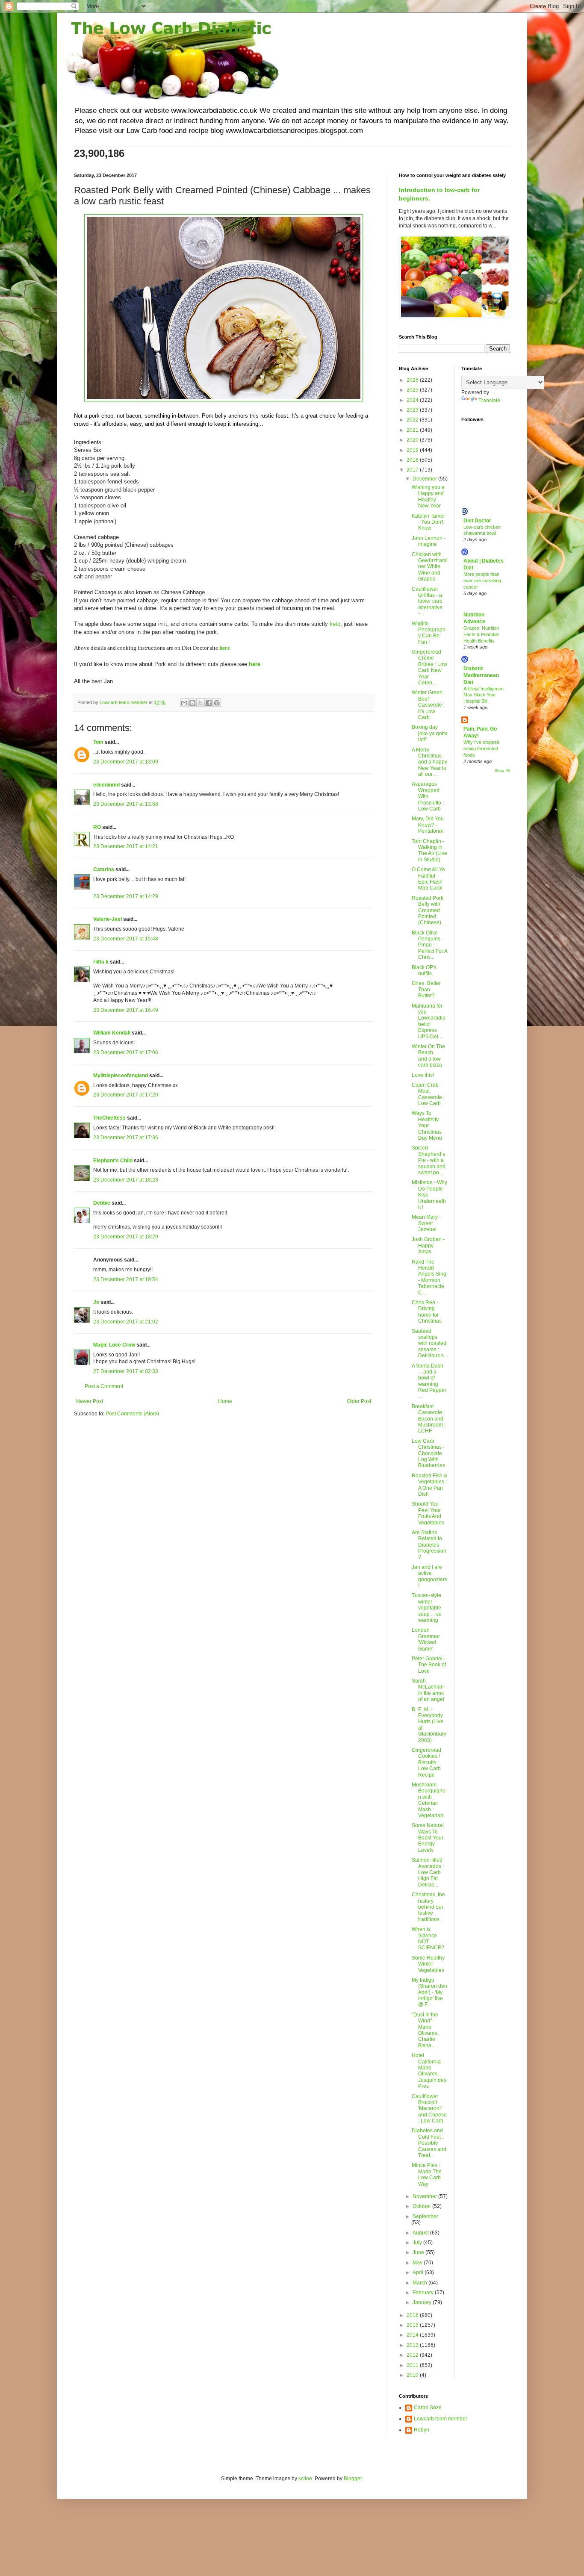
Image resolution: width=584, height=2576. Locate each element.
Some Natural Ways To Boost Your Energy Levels (428, 1838)
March (420, 2283)
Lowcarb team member (441, 2419)
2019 (413, 450)
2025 (413, 390)
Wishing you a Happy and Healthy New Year (428, 497)
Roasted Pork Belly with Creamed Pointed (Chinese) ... (429, 911)
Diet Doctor (477, 521)
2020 (413, 440)
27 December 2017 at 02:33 (126, 1371)
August (421, 2233)
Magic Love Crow (114, 1345)
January (423, 2302)
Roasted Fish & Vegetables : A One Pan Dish (429, 1485)
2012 (413, 2355)
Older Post (359, 1401)
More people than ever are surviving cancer (482, 581)
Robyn (422, 2430)
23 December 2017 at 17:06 (126, 1052)
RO (97, 827)
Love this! (423, 1075)
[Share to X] (201, 703)
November (425, 2196)
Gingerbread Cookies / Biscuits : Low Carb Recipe (426, 1763)
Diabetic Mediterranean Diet (481, 675)
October (422, 2206)
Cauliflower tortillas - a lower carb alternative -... (427, 601)
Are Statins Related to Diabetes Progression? (429, 1545)
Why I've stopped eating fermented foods (481, 749)
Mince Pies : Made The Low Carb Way (427, 2174)
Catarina (104, 869)
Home (225, 1401)
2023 (413, 410)
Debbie (102, 1203)
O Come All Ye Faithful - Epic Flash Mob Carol (428, 879)
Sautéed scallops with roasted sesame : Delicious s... (430, 1344)
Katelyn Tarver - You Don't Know (428, 522)
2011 (413, 2365)
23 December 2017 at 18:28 (126, 1180)
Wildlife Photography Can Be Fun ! (429, 633)
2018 (413, 460)
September (425, 2216)
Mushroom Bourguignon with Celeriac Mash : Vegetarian (429, 1800)
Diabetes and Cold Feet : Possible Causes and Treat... (429, 2143)
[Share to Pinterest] (217, 703)
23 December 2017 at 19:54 (126, 1279)
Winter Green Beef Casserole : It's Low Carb (428, 705)
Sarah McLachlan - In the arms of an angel (429, 1690)
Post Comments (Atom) (132, 1414)
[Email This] (184, 703)
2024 (413, 400)
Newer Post (90, 1401)
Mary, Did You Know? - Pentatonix (428, 825)
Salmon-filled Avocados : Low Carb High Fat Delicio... (428, 1872)
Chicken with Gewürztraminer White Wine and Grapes (430, 567)
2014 (413, 2335)
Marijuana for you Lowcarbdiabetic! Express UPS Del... (429, 1021)
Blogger (353, 2479)
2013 (413, 2345)
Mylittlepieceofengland (121, 1076)
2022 (413, 420)
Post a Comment (104, 1386)
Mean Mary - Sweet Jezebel (426, 1223)
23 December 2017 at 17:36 (126, 1138)
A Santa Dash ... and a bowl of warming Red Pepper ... (429, 1381)
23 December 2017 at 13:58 (126, 804)
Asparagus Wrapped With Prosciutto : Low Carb (428, 796)
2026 (413, 380)
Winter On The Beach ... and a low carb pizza (428, 1056)
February (424, 2293)
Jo (96, 1302)
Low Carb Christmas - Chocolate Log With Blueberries (428, 1453)
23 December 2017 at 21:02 (126, 1322)
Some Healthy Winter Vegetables (428, 1964)
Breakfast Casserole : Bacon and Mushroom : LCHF (429, 1419)
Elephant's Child (113, 1161)
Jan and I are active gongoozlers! (429, 1576)
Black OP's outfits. (424, 970)
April (419, 2272)
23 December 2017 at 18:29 (126, 1237)
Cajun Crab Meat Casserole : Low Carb (428, 1094)
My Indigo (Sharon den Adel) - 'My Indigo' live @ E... (429, 1992)
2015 (413, 2325)
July (418, 2243)
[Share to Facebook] (209, 703)
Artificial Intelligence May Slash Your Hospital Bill (484, 695)
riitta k (101, 962)
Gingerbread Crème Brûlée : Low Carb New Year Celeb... (429, 667)
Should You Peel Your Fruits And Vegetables (428, 1513)
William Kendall (112, 1033)
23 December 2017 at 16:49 (126, 1010)
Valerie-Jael (108, 919)
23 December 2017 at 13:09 (126, 762)
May (418, 2263)
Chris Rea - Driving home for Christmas (427, 1312)
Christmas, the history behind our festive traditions (428, 1907)
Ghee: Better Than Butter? (426, 989)
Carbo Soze (428, 2408)
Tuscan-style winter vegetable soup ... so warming (427, 1608)
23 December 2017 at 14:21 (126, 846)
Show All (502, 771)
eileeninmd (106, 785)
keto (335, 624)
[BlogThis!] (192, 703)
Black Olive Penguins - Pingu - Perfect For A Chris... (429, 945)
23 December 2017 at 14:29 (126, 896)
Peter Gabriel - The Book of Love (429, 1665)
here (225, 648)
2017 (413, 470)
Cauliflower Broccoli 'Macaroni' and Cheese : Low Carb (429, 2109)
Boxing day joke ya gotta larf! (430, 733)
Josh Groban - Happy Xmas (428, 1245)
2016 (413, 2315)
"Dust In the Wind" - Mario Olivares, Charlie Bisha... (425, 2030)
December (425, 479)
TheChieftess (109, 1118)
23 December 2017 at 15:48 (126, 939)
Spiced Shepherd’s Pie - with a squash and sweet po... (429, 1160)
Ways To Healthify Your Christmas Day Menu (427, 1126)
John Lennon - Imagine (429, 541)
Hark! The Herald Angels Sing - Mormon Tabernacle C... (429, 1277)
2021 (413, 430)
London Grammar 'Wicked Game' (426, 1639)
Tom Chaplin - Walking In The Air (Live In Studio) (429, 850)
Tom (98, 742)
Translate (489, 401)
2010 (413, 2375)
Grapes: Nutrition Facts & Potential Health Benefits (481, 634)
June (419, 2252)
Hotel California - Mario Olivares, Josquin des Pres (429, 2071)
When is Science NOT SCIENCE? (428, 1938)
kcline (305, 2479)
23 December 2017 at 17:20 (126, 1095)
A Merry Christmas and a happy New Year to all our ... (429, 762)
